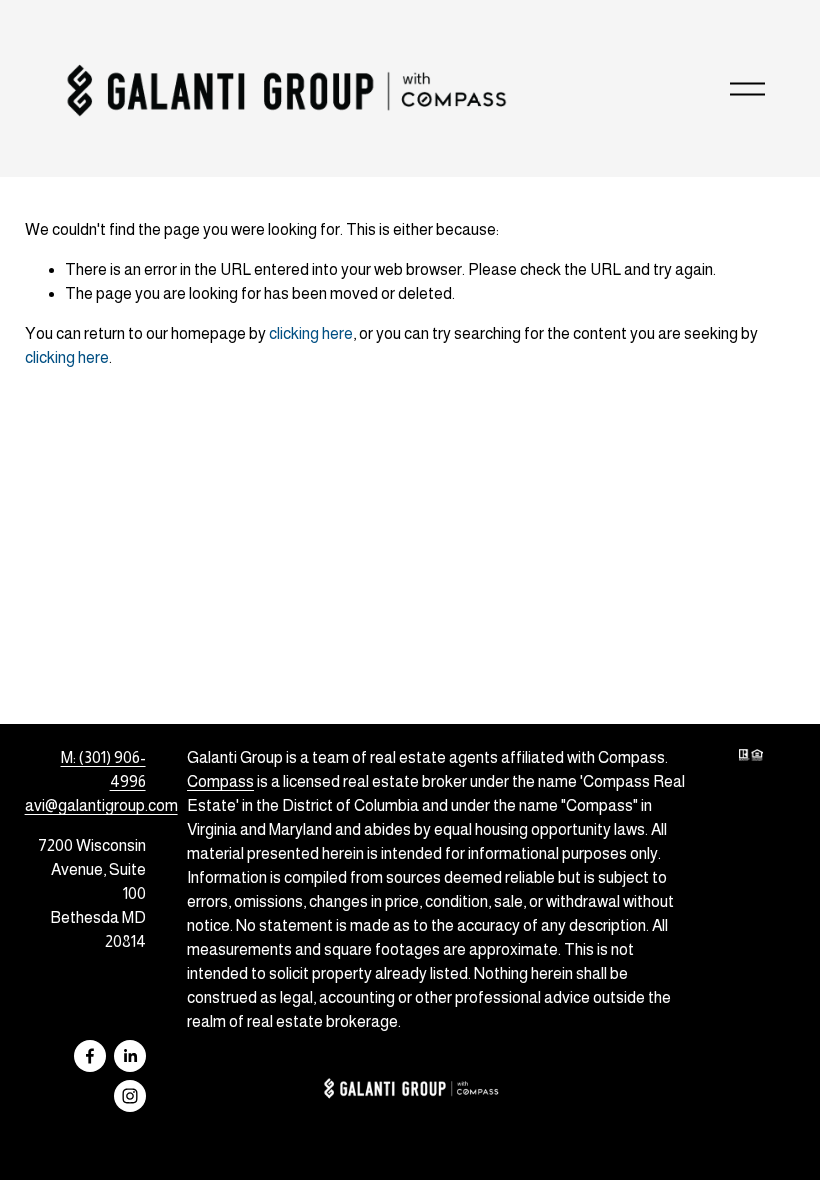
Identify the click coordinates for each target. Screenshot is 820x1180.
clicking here (311, 333)
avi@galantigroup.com (101, 805)
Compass (220, 781)
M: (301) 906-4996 (103, 769)
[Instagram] (130, 1096)
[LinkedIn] (130, 1056)
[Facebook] (90, 1056)
